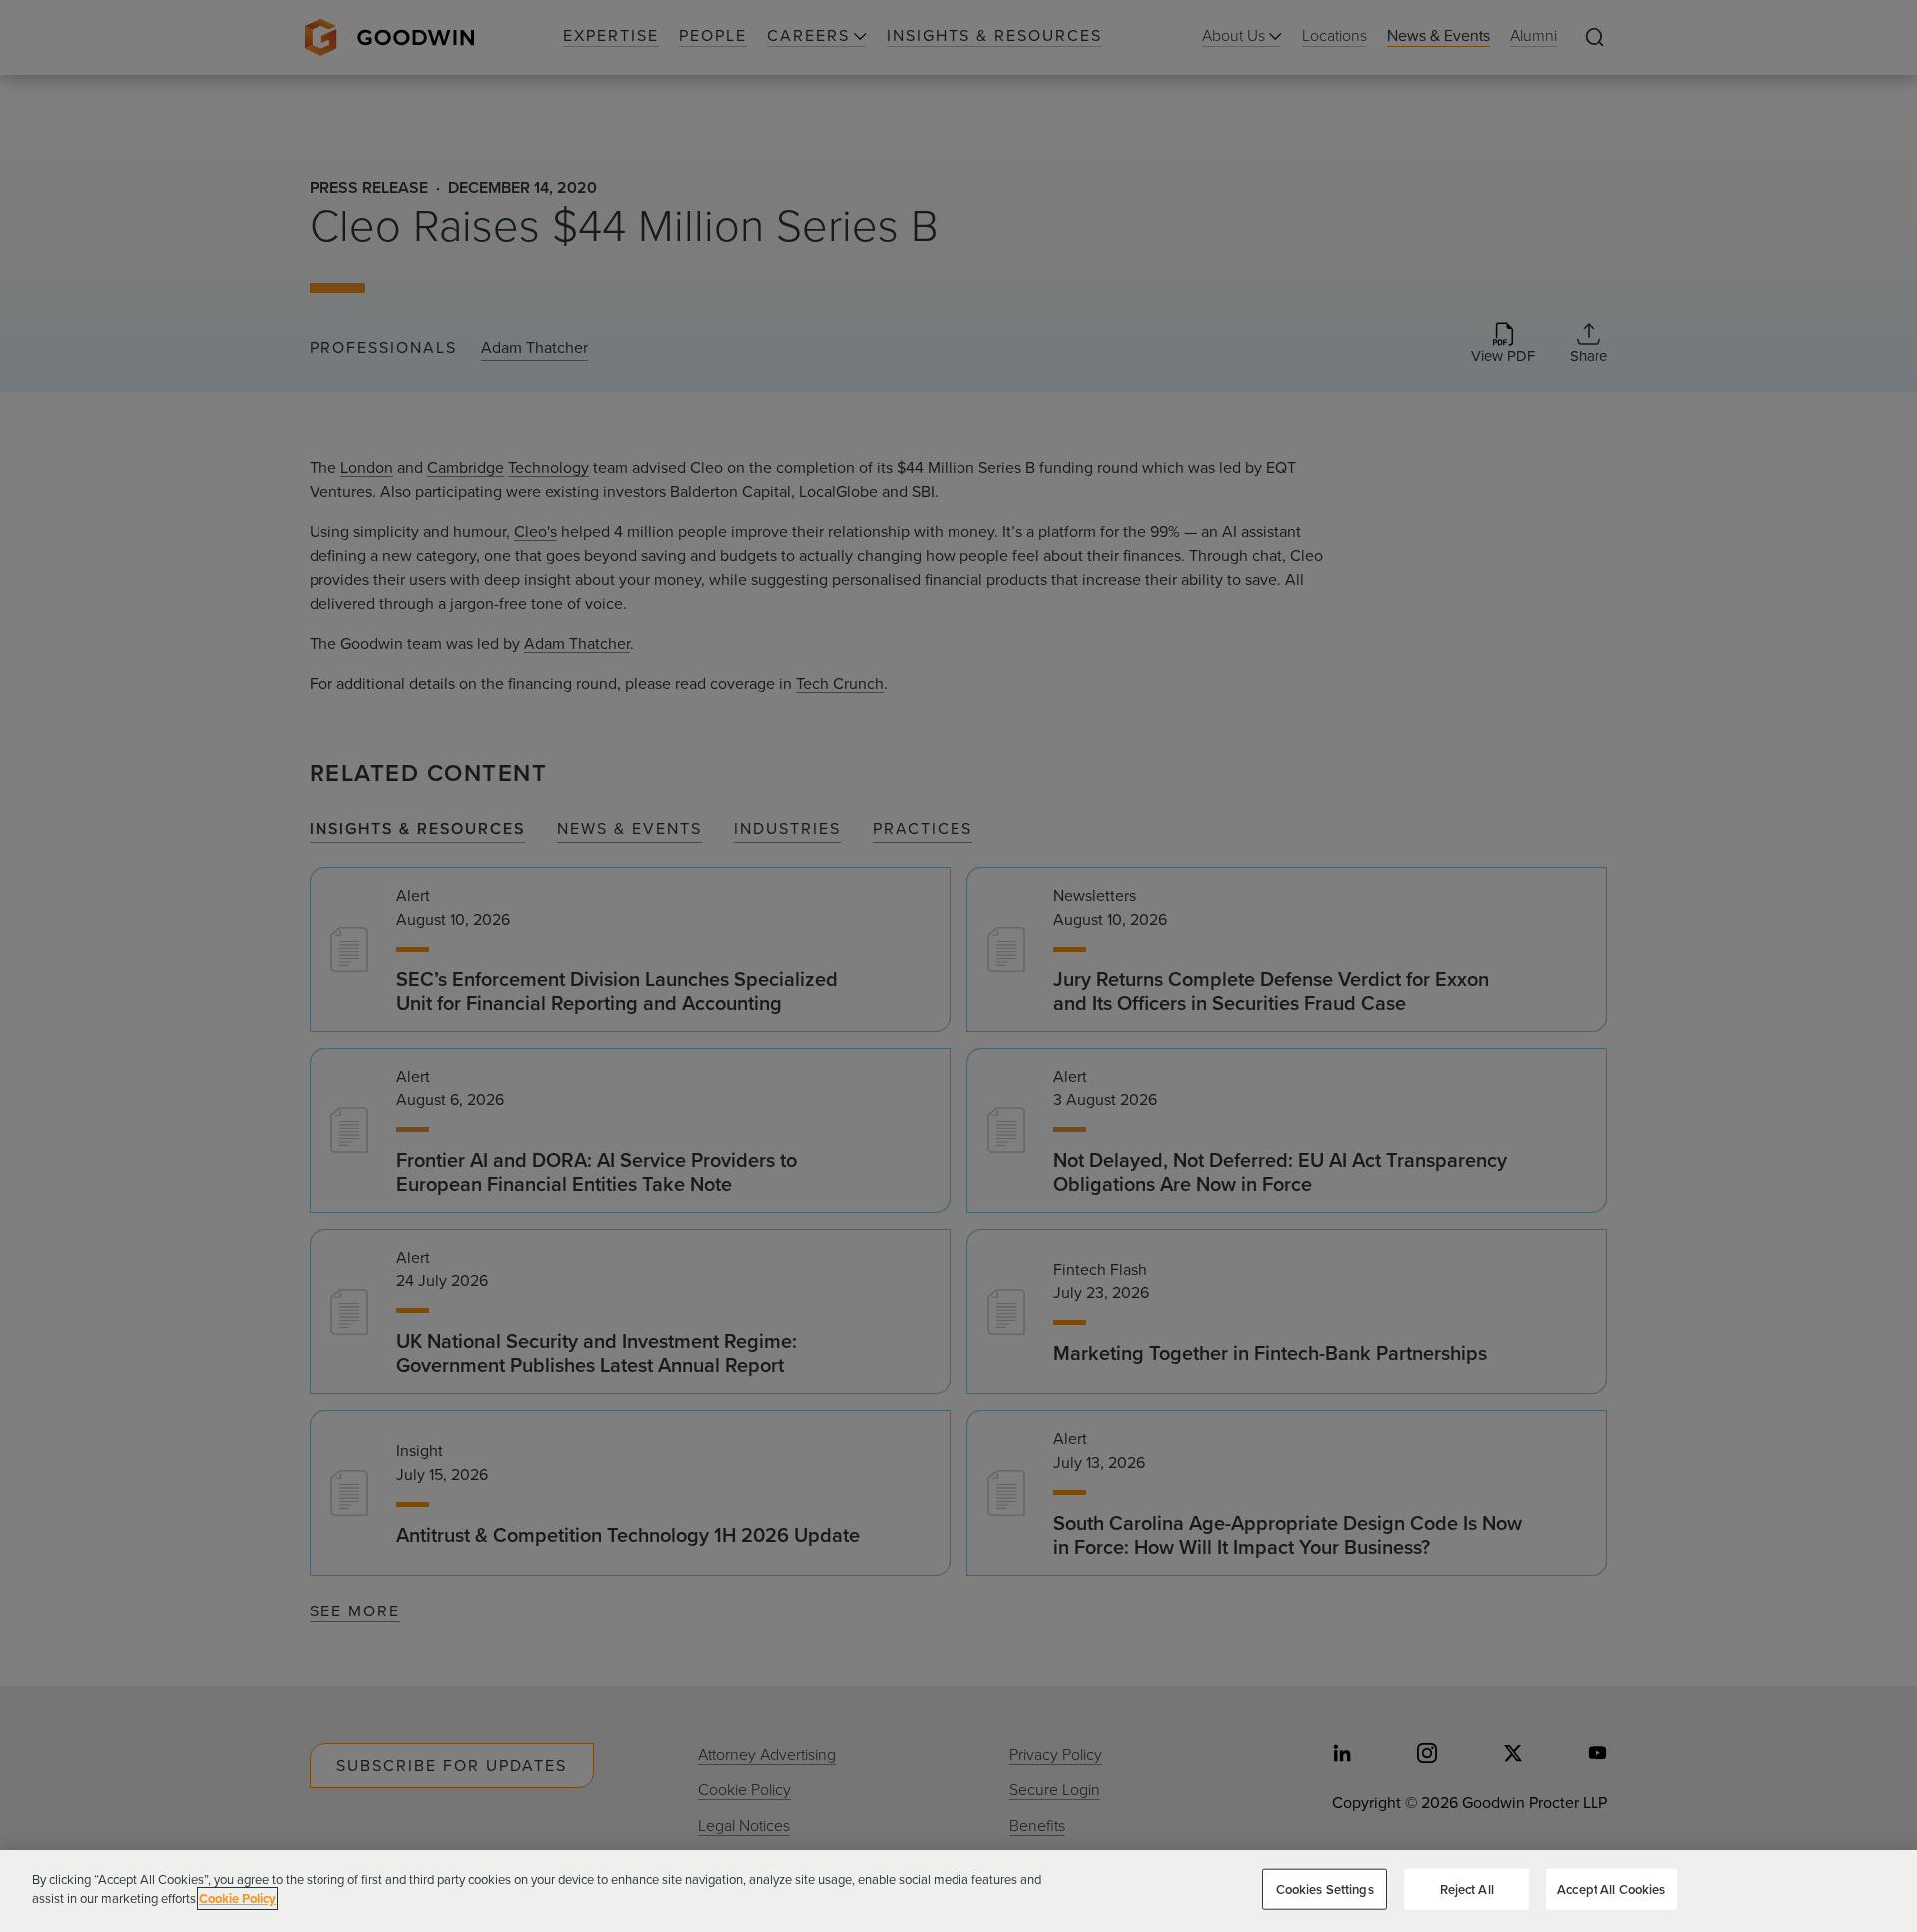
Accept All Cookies (1611, 1890)
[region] (958, 1891)
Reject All (1467, 1890)
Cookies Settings (1325, 1890)
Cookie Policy (237, 1899)
